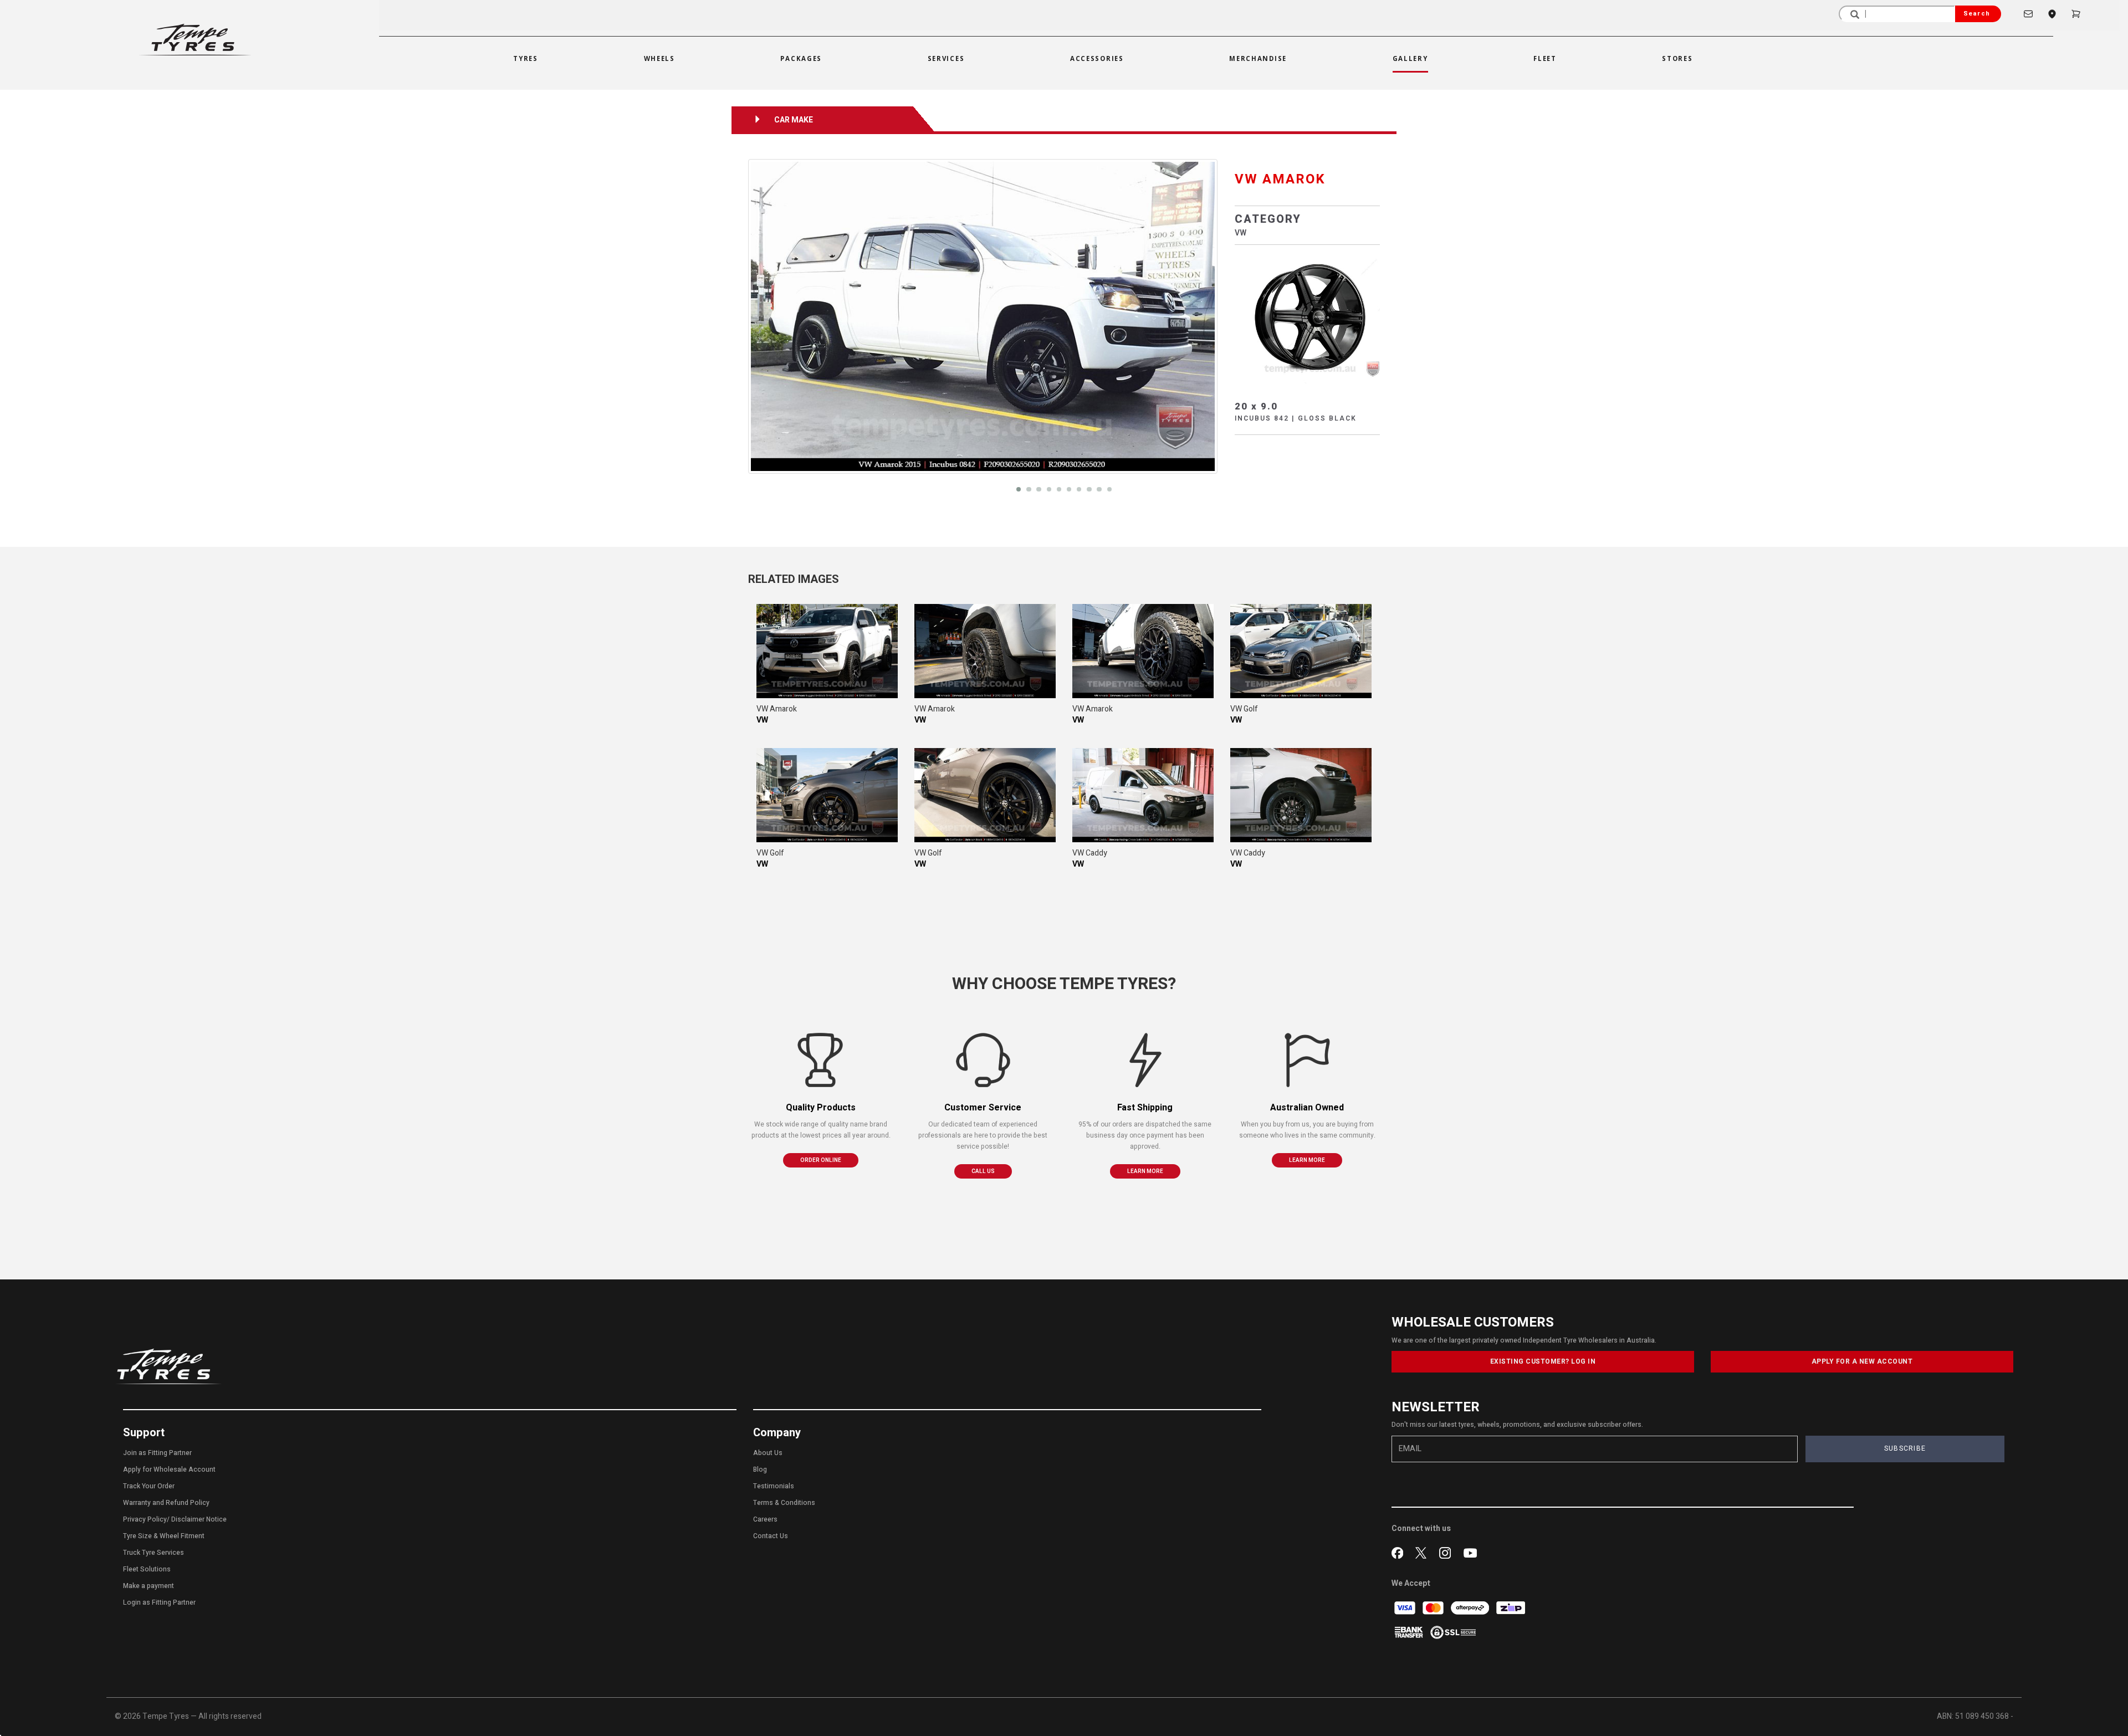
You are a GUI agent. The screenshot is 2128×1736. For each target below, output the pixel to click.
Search (1977, 14)
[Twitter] (1423, 1551)
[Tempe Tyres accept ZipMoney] (1511, 1608)
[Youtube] (1470, 1551)
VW (1241, 233)
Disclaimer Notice (199, 1519)
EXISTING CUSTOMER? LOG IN (1543, 1361)
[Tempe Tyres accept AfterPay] (1471, 1608)
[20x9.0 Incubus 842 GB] (1308, 317)
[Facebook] (1400, 1551)
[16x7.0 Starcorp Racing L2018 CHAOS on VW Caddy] (1143, 795)
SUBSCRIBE (1905, 1448)
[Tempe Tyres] (195, 40)
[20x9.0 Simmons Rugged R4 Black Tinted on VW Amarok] (827, 651)
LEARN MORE (1145, 1171)
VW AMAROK (1280, 179)
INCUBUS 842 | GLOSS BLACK (1296, 418)
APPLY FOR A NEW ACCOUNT (1862, 1361)
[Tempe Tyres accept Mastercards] (1434, 1608)
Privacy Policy (145, 1519)
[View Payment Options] (1410, 1632)
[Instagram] (1447, 1551)
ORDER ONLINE (821, 1160)
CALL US (983, 1171)
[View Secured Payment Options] (1453, 1632)
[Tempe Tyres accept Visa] (1406, 1608)
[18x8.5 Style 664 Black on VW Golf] (1301, 651)
